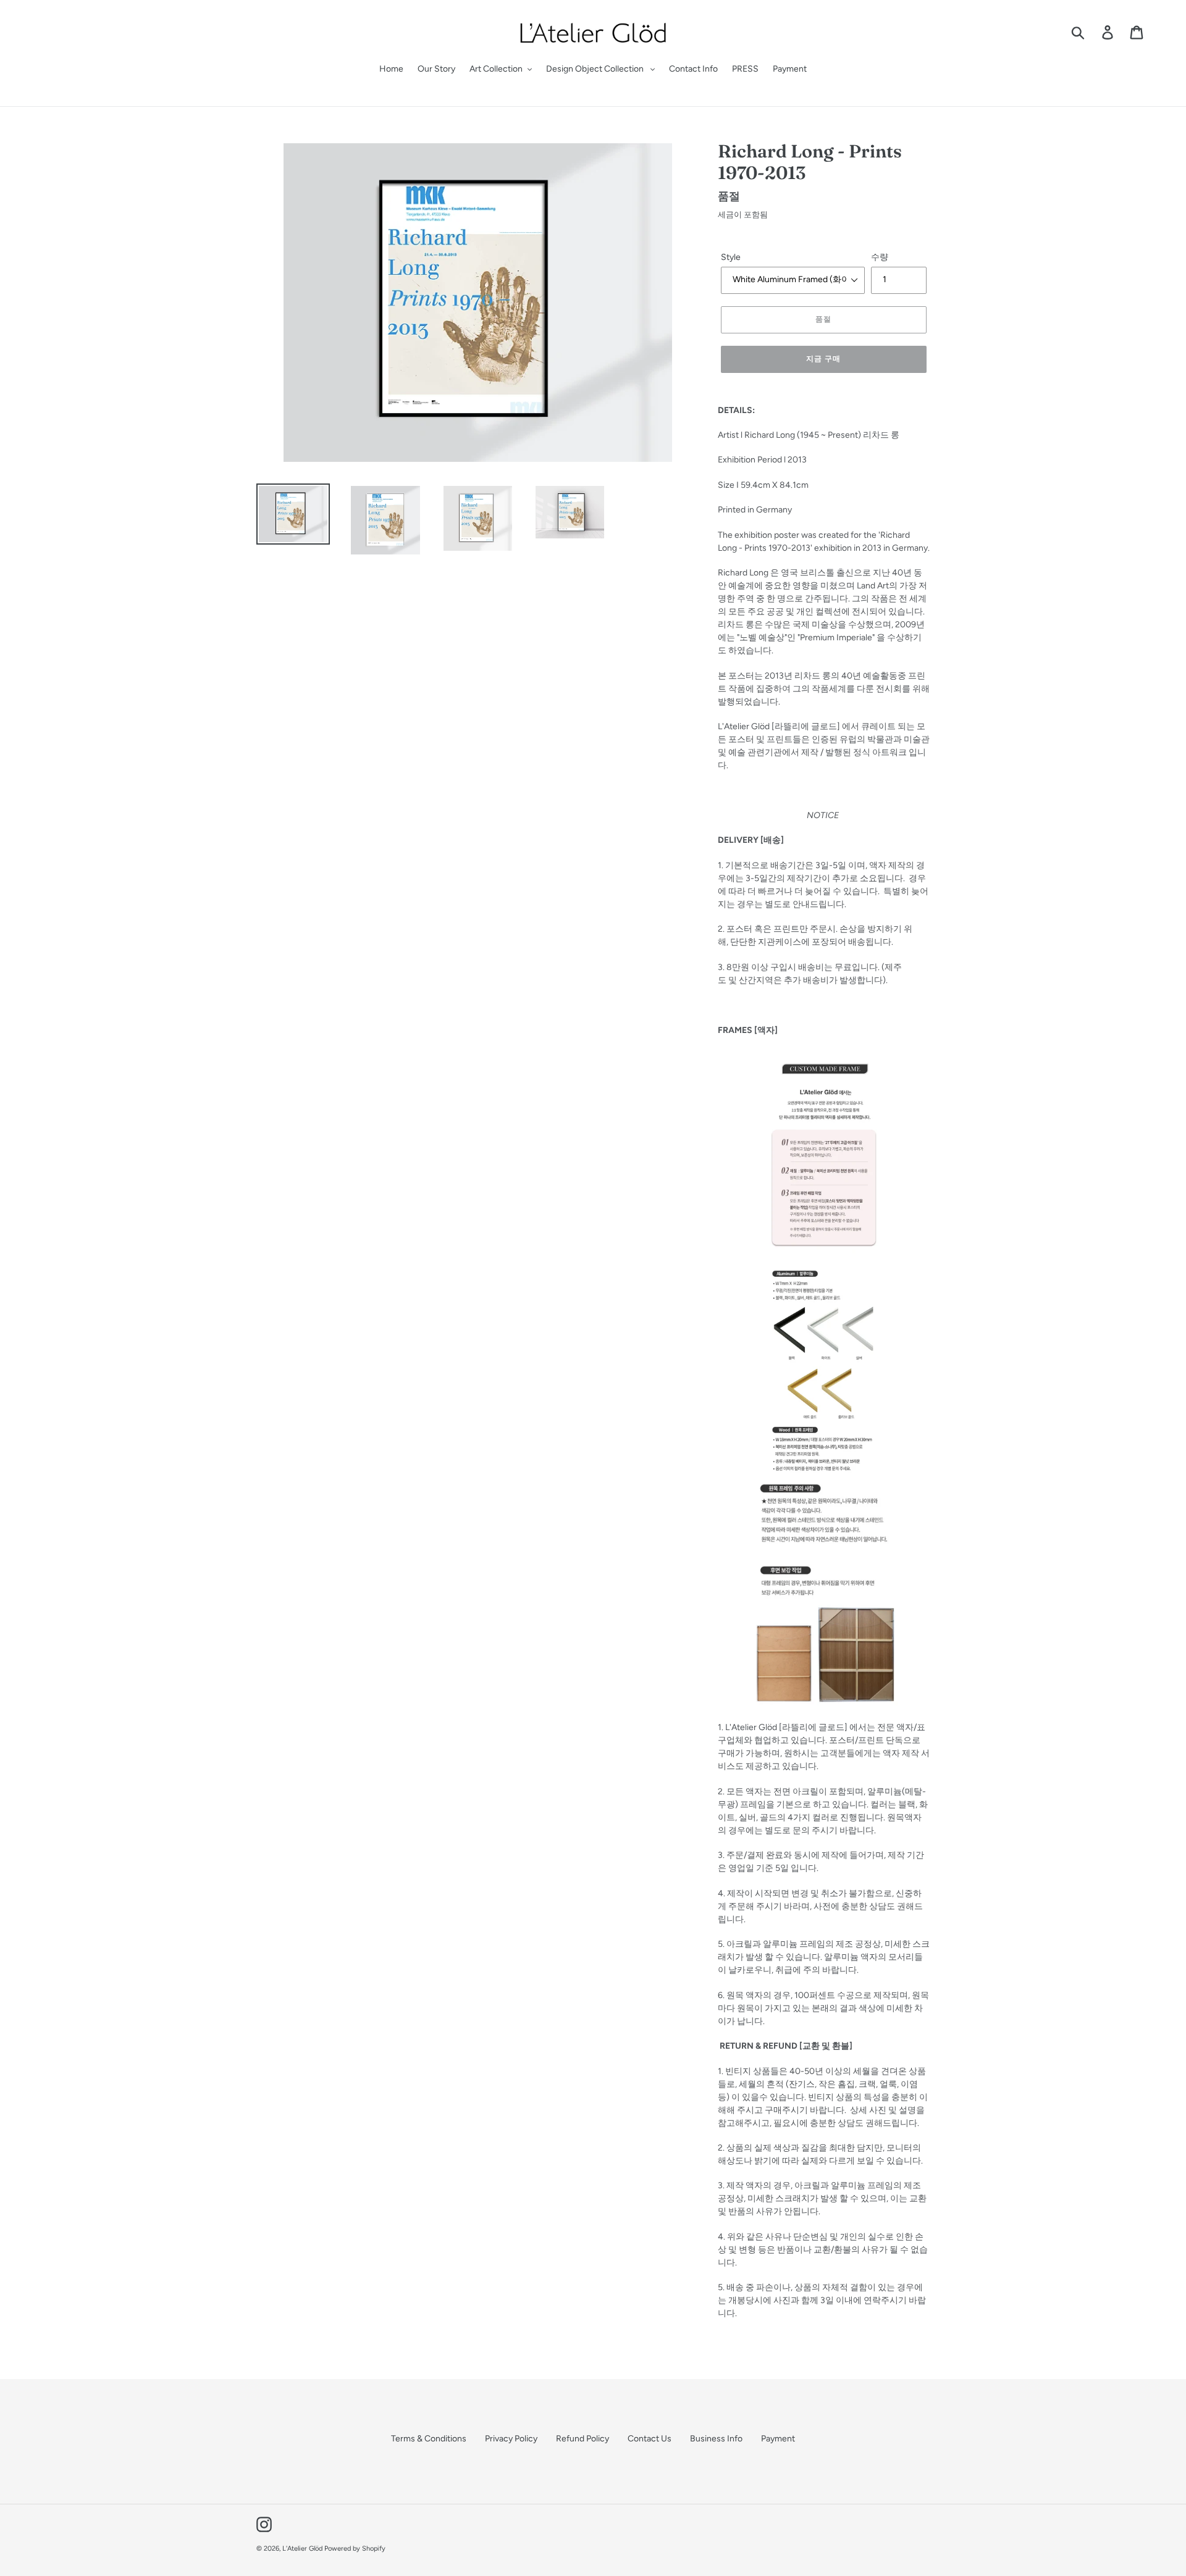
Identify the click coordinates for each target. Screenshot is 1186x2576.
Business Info (716, 2439)
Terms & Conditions (429, 2439)
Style (731, 257)
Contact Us (650, 2439)
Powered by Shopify (355, 2549)
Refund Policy (582, 2439)
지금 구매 (823, 358)
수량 (880, 257)
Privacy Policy (511, 2439)
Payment (778, 2439)
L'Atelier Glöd (302, 2549)
